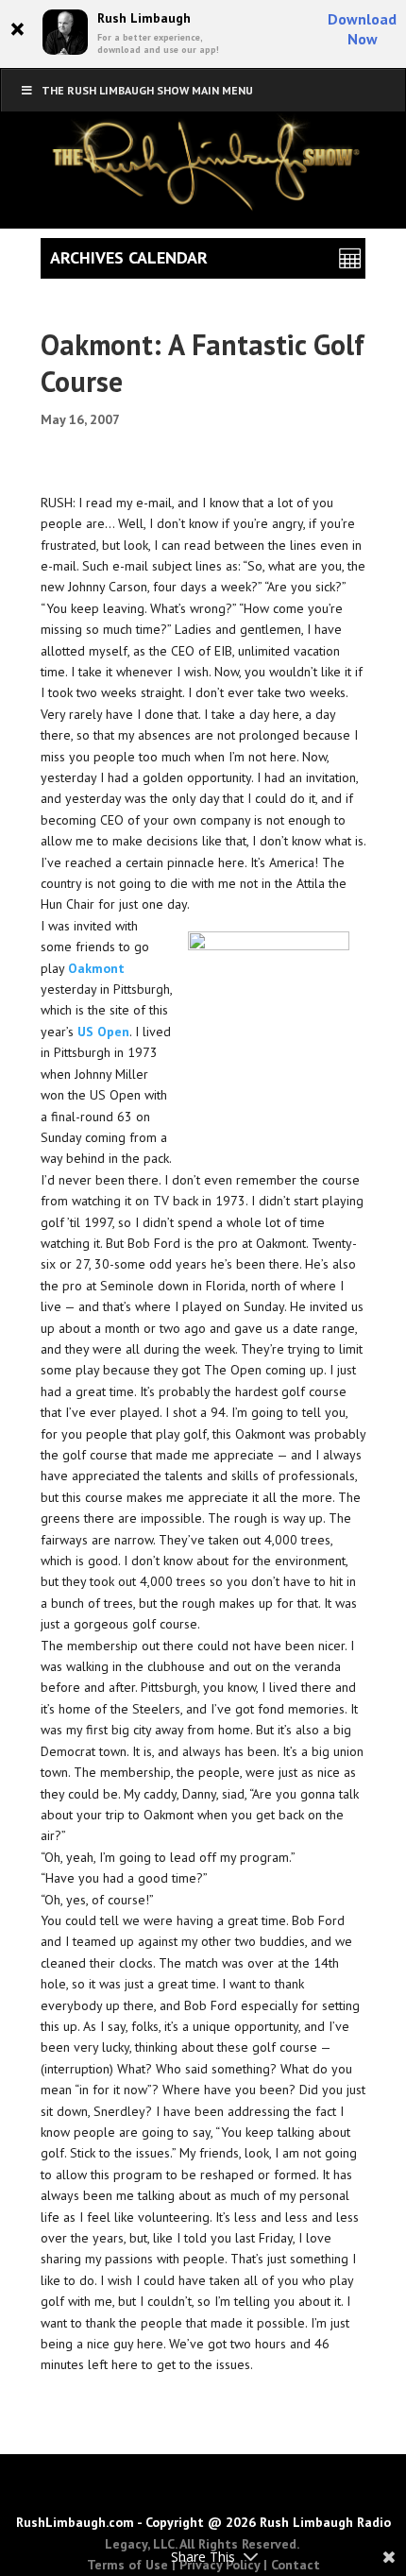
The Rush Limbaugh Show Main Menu (147, 90)
